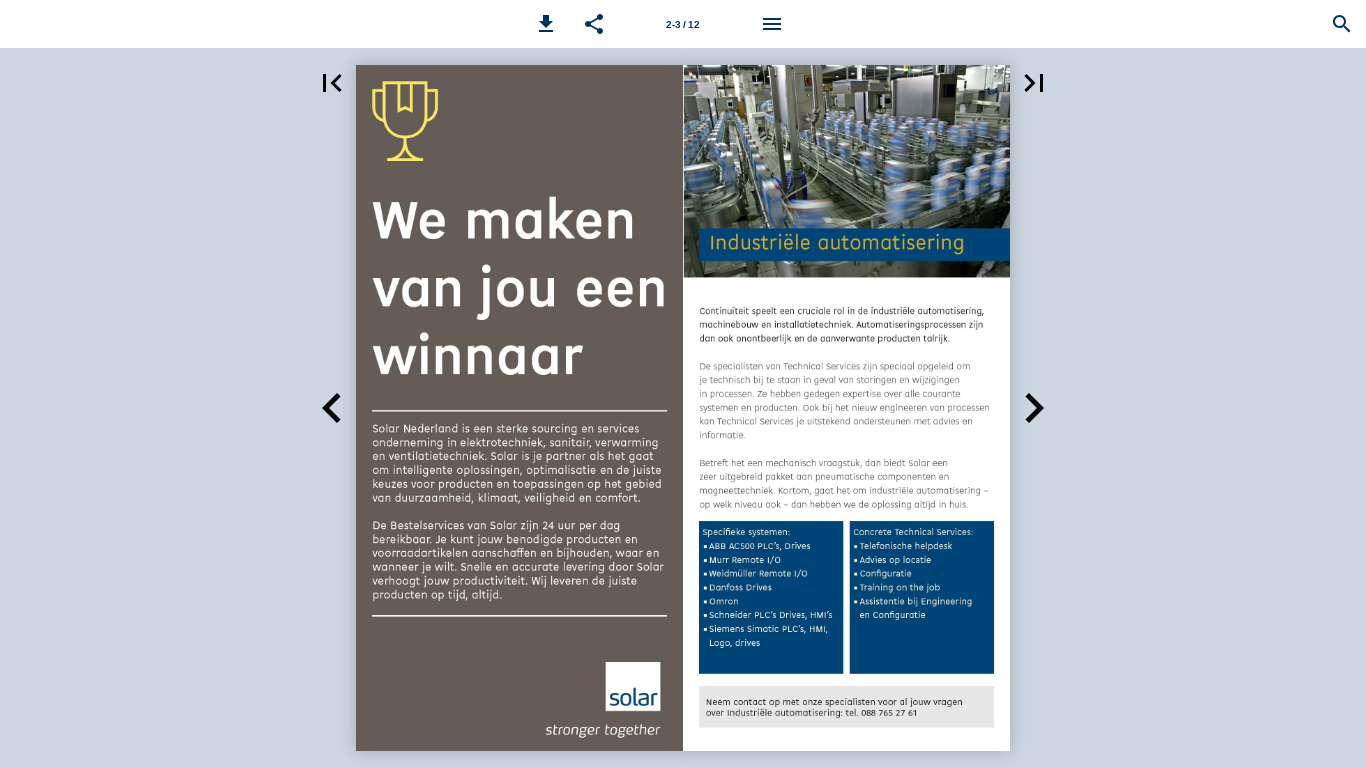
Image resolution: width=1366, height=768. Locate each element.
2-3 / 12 (683, 24)
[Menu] (772, 24)
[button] (546, 24)
